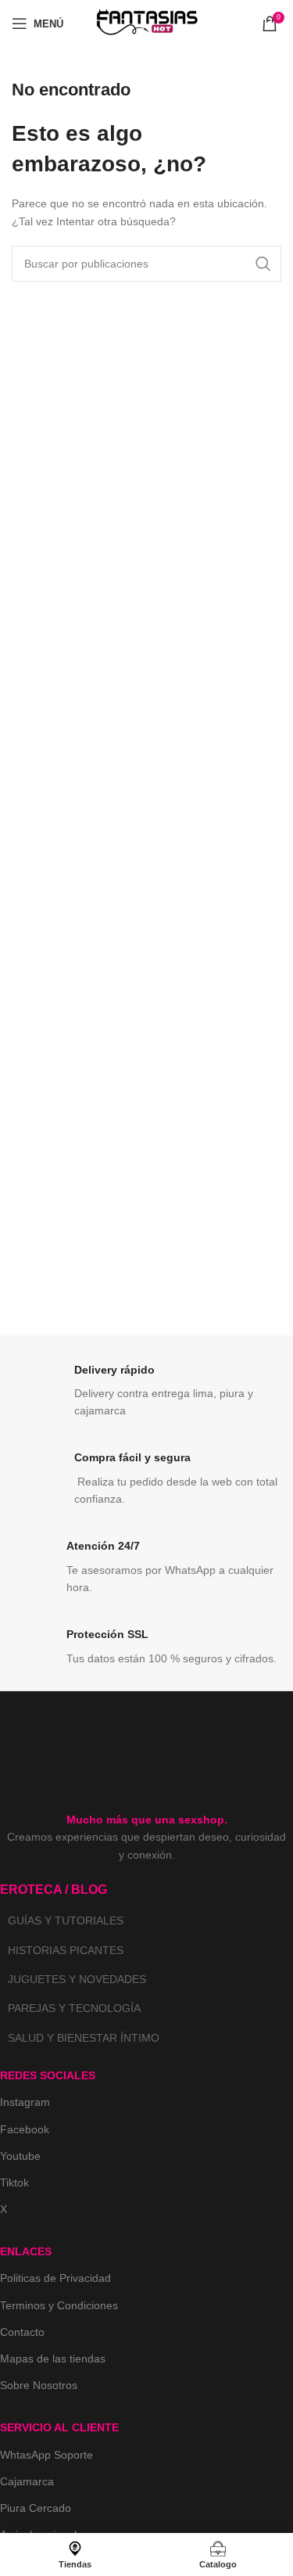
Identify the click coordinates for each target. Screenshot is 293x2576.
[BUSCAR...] (263, 264)
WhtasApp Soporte (46, 2455)
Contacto (22, 2332)
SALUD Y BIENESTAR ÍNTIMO (84, 2038)
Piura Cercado (36, 2508)
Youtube (20, 2156)
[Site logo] (147, 23)
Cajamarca (27, 2481)
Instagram (25, 2102)
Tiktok (14, 2183)
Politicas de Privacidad (55, 2278)
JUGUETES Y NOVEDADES (77, 1979)
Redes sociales (48, 2075)
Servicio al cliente (59, 2427)
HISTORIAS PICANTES (66, 1950)
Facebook (25, 2129)
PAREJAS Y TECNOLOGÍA (74, 2008)
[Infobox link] (146, 1391)
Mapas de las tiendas (53, 2359)
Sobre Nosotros (39, 2385)
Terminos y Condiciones (59, 2305)
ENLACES (26, 2251)
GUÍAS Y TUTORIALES (66, 1920)
